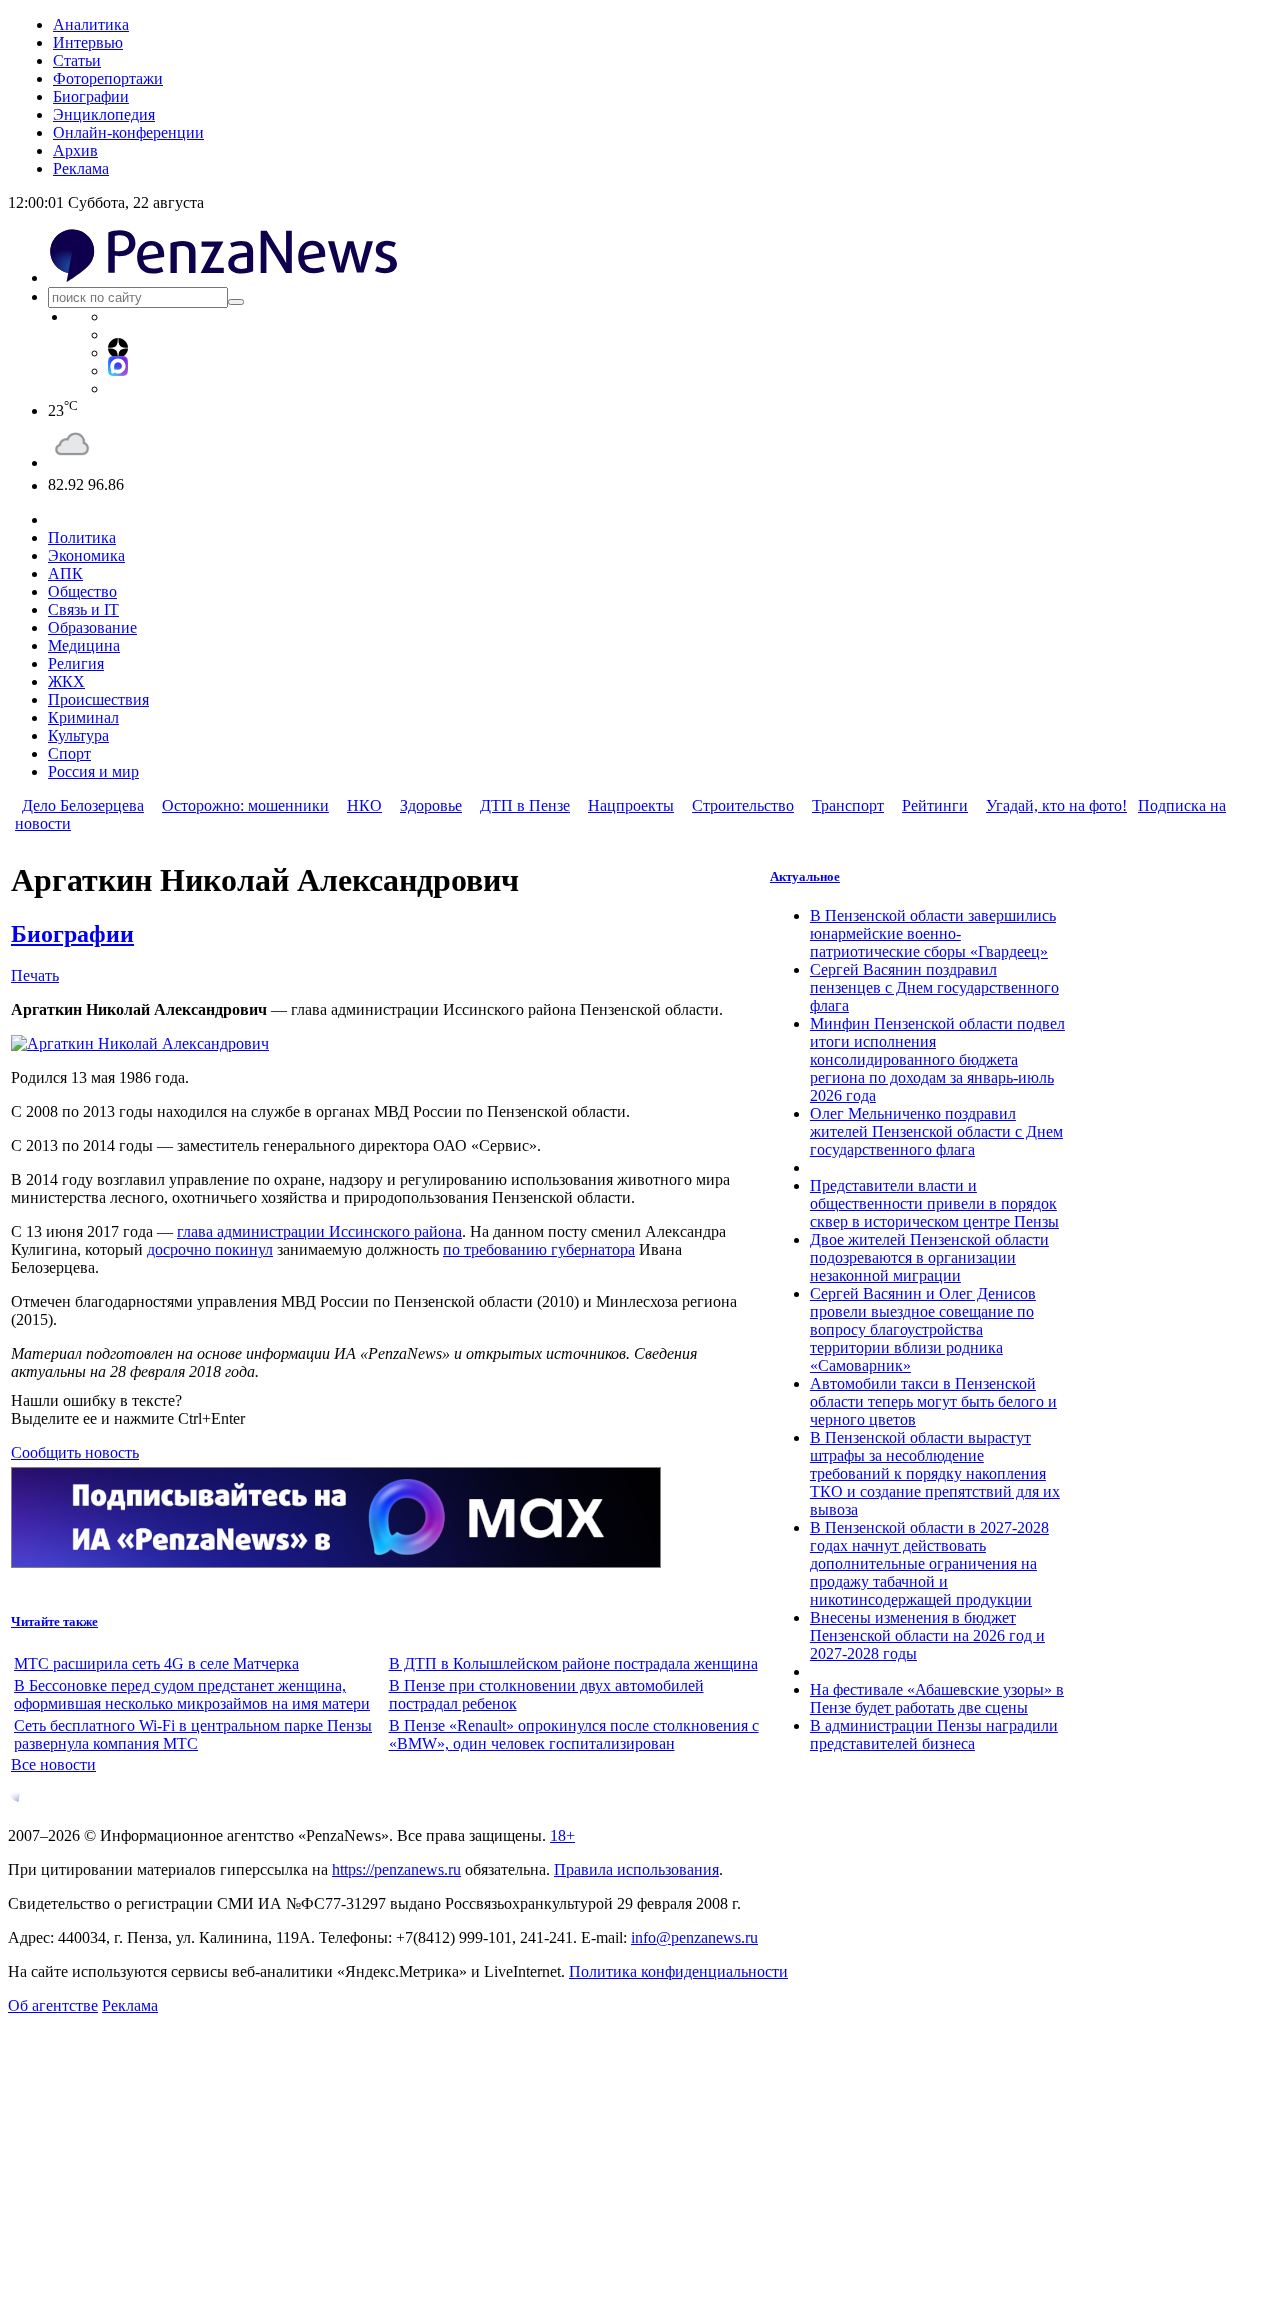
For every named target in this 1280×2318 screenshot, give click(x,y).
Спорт (69, 753)
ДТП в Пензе (525, 805)
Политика (82, 537)
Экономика (86, 555)
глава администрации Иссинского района (319, 1231)
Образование (92, 627)
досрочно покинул (210, 1249)
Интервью (88, 42)
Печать (35, 975)
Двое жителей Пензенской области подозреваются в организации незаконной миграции (929, 1257)
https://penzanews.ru (396, 1869)
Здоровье (431, 805)
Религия (76, 663)
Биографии (91, 96)
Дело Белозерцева (83, 805)
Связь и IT (83, 609)
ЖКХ (66, 681)
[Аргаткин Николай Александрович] (140, 1043)
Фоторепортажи (108, 78)
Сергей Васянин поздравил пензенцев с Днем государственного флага (934, 987)
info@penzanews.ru (694, 1937)
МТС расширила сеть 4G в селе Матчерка (156, 1663)
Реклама (81, 168)
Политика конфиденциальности (678, 1971)
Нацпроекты (631, 805)
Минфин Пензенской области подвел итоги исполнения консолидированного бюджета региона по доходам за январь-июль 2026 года (937, 1059)
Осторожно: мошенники (245, 805)
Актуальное (805, 876)
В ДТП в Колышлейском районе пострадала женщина (573, 1663)
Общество (82, 591)
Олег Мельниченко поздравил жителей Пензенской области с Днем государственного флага (936, 1131)
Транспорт (848, 805)
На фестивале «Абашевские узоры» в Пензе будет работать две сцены (937, 1698)
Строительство (743, 805)
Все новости (53, 1764)
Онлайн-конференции (128, 132)
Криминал (83, 717)
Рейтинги (935, 805)
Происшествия (98, 699)
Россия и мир (93, 771)
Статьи (77, 60)
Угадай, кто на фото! (1056, 805)
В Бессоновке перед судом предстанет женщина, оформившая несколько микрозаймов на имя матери (192, 1694)
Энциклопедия (104, 114)
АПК (65, 573)
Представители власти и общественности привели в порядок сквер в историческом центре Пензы (934, 1203)
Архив (75, 150)
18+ (562, 1835)
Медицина (84, 645)
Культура (78, 735)
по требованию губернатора (539, 1249)
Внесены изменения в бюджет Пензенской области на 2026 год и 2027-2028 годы (927, 1635)
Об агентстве (53, 2005)
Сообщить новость (75, 1452)
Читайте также (54, 1621)
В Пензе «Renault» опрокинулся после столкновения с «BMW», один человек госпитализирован (574, 1734)
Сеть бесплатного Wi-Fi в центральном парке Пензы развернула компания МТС (193, 1734)
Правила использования (636, 1869)
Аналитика (91, 24)
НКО (364, 805)
